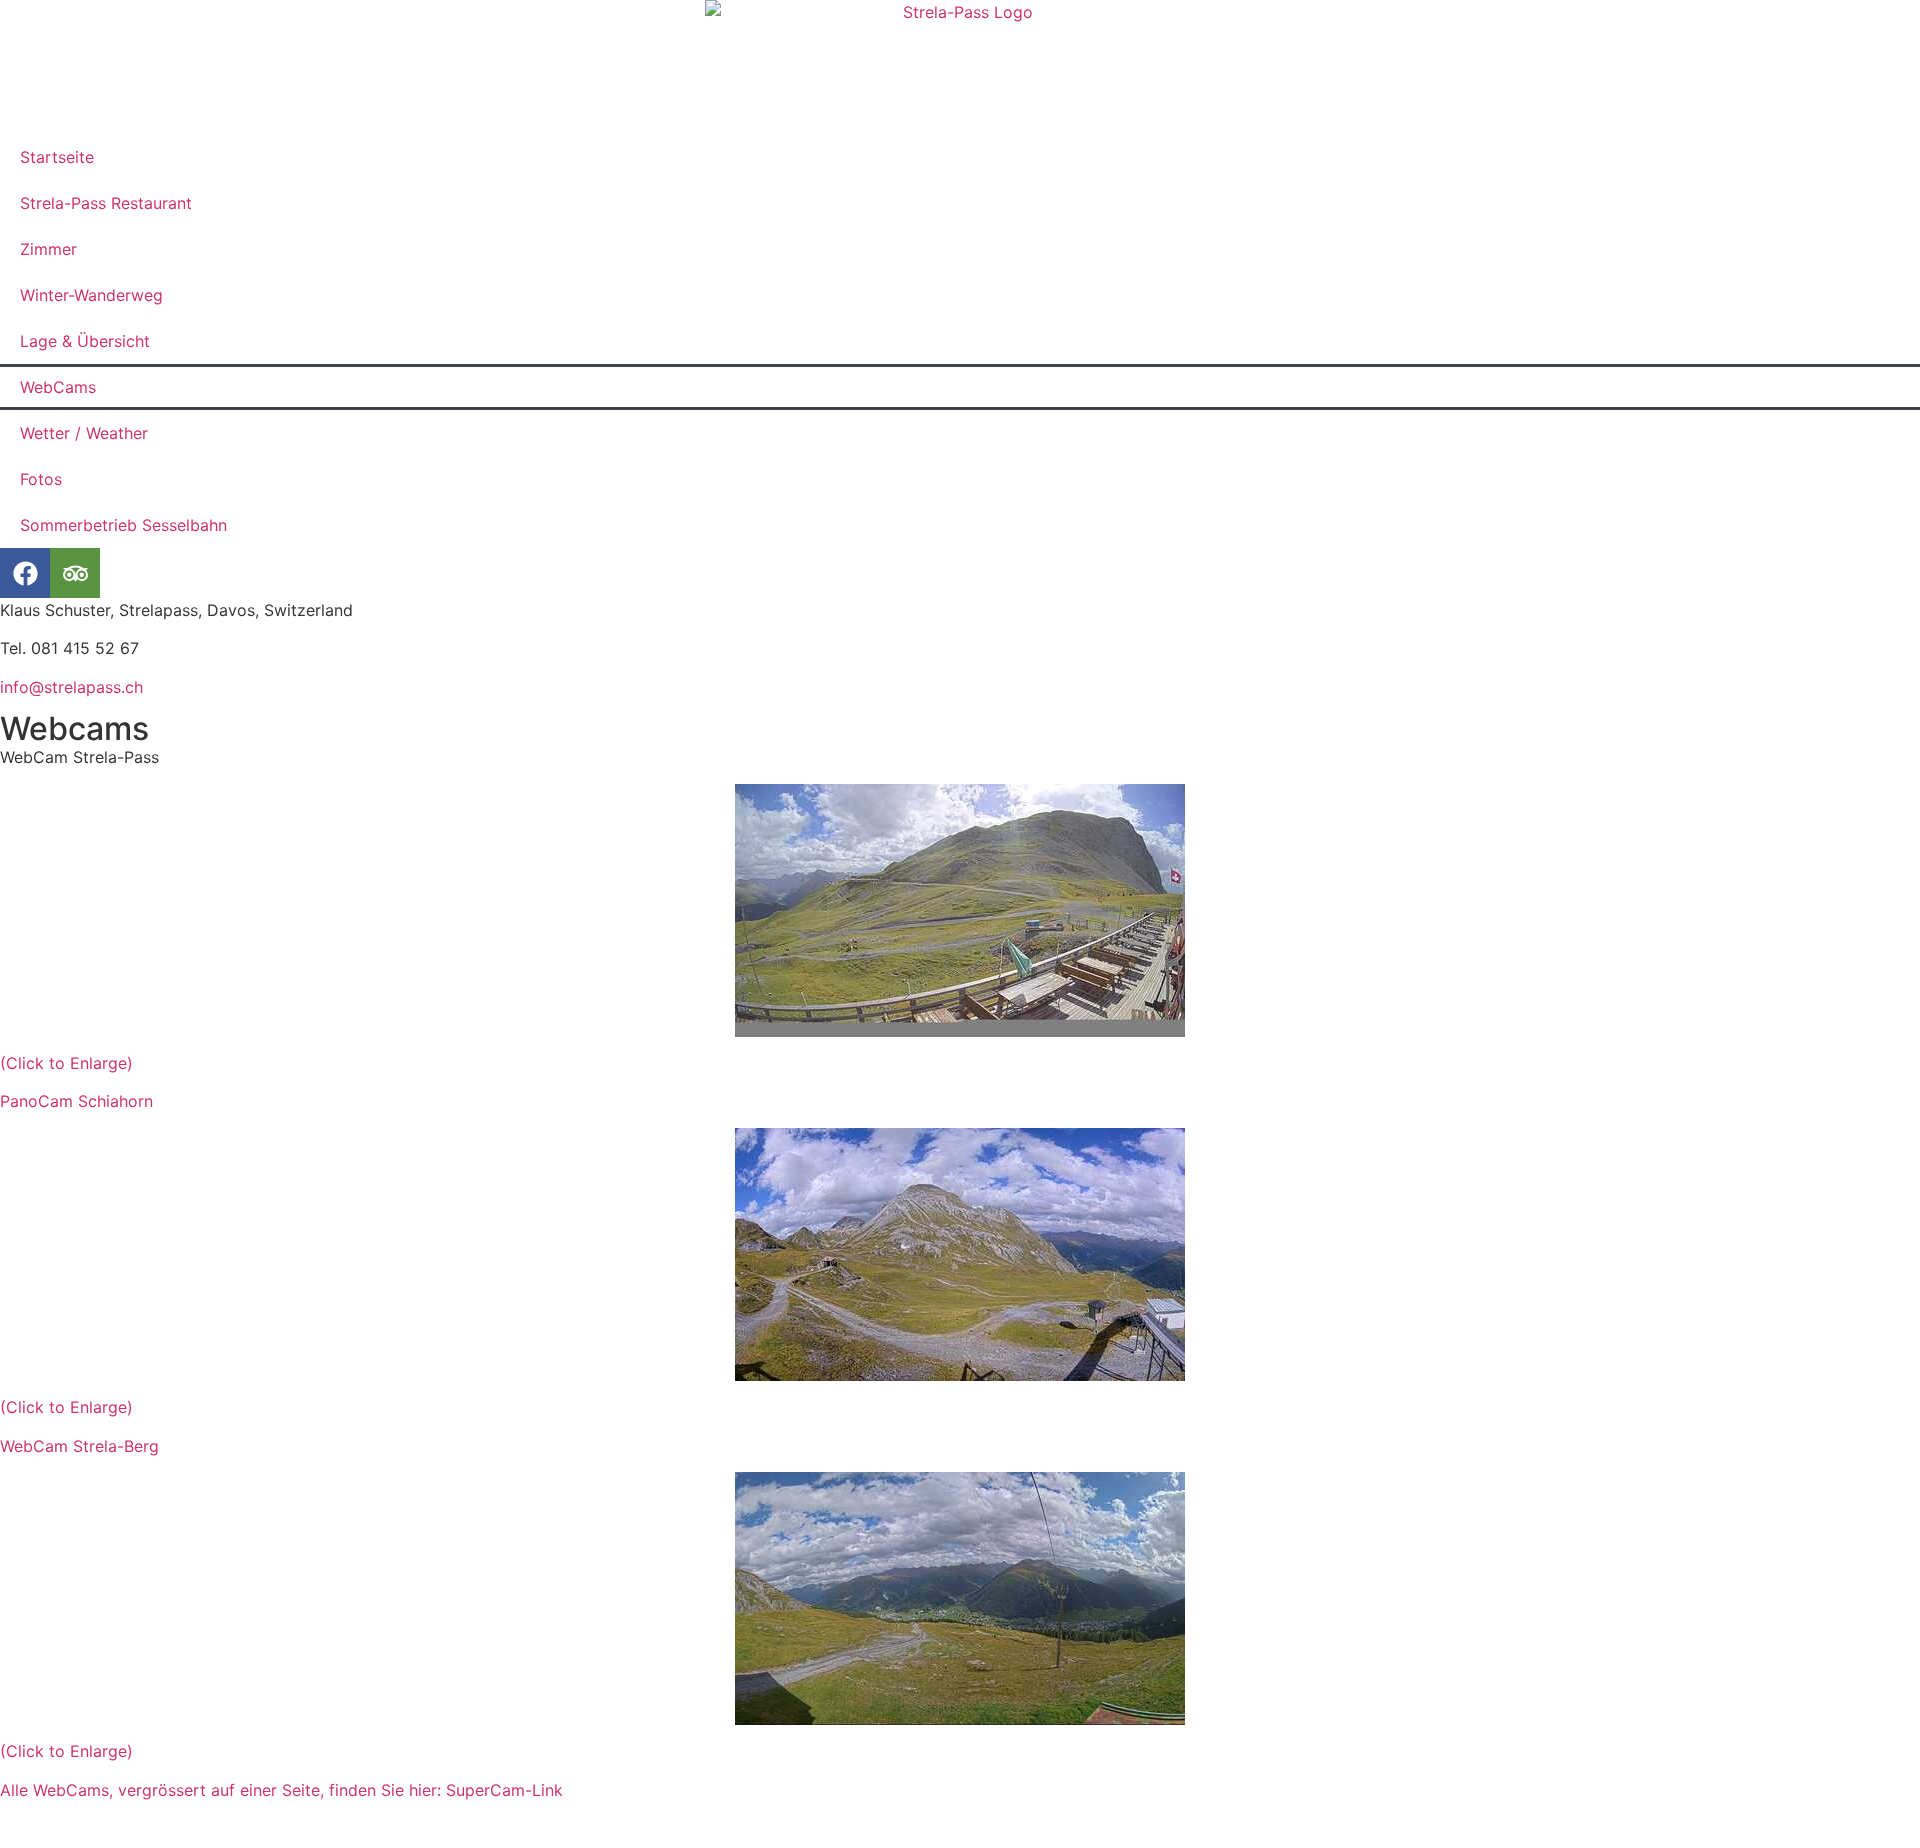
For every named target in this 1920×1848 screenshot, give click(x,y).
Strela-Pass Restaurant (106, 203)
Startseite (57, 157)
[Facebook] (25, 573)
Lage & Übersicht (85, 341)
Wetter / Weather (84, 433)
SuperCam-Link (504, 1790)
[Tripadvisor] (75, 573)
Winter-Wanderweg (91, 295)
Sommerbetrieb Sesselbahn (123, 525)
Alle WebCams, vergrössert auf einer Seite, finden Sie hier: (223, 1790)
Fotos (41, 479)
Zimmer (48, 249)
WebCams (58, 387)
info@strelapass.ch (71, 687)
